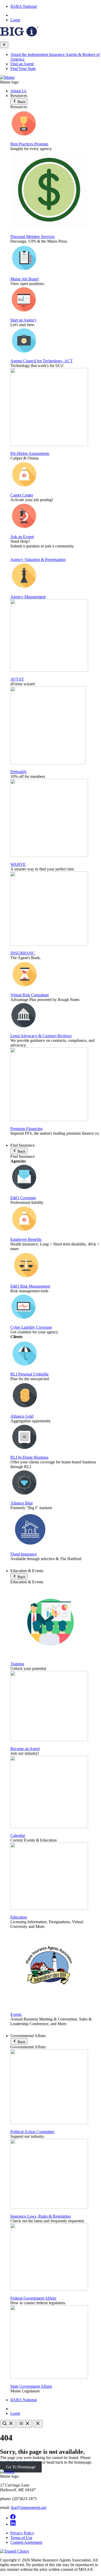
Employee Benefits (26, 1239)
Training (17, 1664)
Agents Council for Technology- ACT (42, 361)
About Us (18, 91)
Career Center (22, 495)
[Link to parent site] (19, 35)
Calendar (18, 1835)
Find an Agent (22, 64)
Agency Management (28, 597)
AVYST (17, 679)
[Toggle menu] (24, 2424)
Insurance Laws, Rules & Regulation (41, 2216)
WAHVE (18, 864)
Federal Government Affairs (33, 2298)
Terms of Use (21, 2538)
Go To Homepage (21, 2467)
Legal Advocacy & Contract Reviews (41, 1036)
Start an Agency (23, 320)
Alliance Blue (22, 1503)
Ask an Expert (22, 537)
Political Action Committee (32, 2132)
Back (21, 102)
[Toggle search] (8, 2424)
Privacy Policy (22, 2533)
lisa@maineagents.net (29, 2507)
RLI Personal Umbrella (29, 1374)
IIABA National (24, 6)
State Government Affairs (31, 2386)
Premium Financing (26, 1129)
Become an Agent (25, 1749)
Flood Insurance (24, 1554)
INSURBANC (23, 953)
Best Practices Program (29, 144)
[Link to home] (7, 77)
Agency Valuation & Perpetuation (38, 560)
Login (15, 20)
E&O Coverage (23, 1198)
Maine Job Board (24, 279)
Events (16, 2014)
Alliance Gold (22, 1416)
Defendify (19, 772)
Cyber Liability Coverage (31, 1327)
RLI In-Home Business (29, 1457)
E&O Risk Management (30, 1286)
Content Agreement (26, 2542)
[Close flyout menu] (4, 45)
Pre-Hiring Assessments (30, 453)
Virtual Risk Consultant (30, 995)
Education (19, 1917)
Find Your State (23, 69)
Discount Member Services (33, 237)
